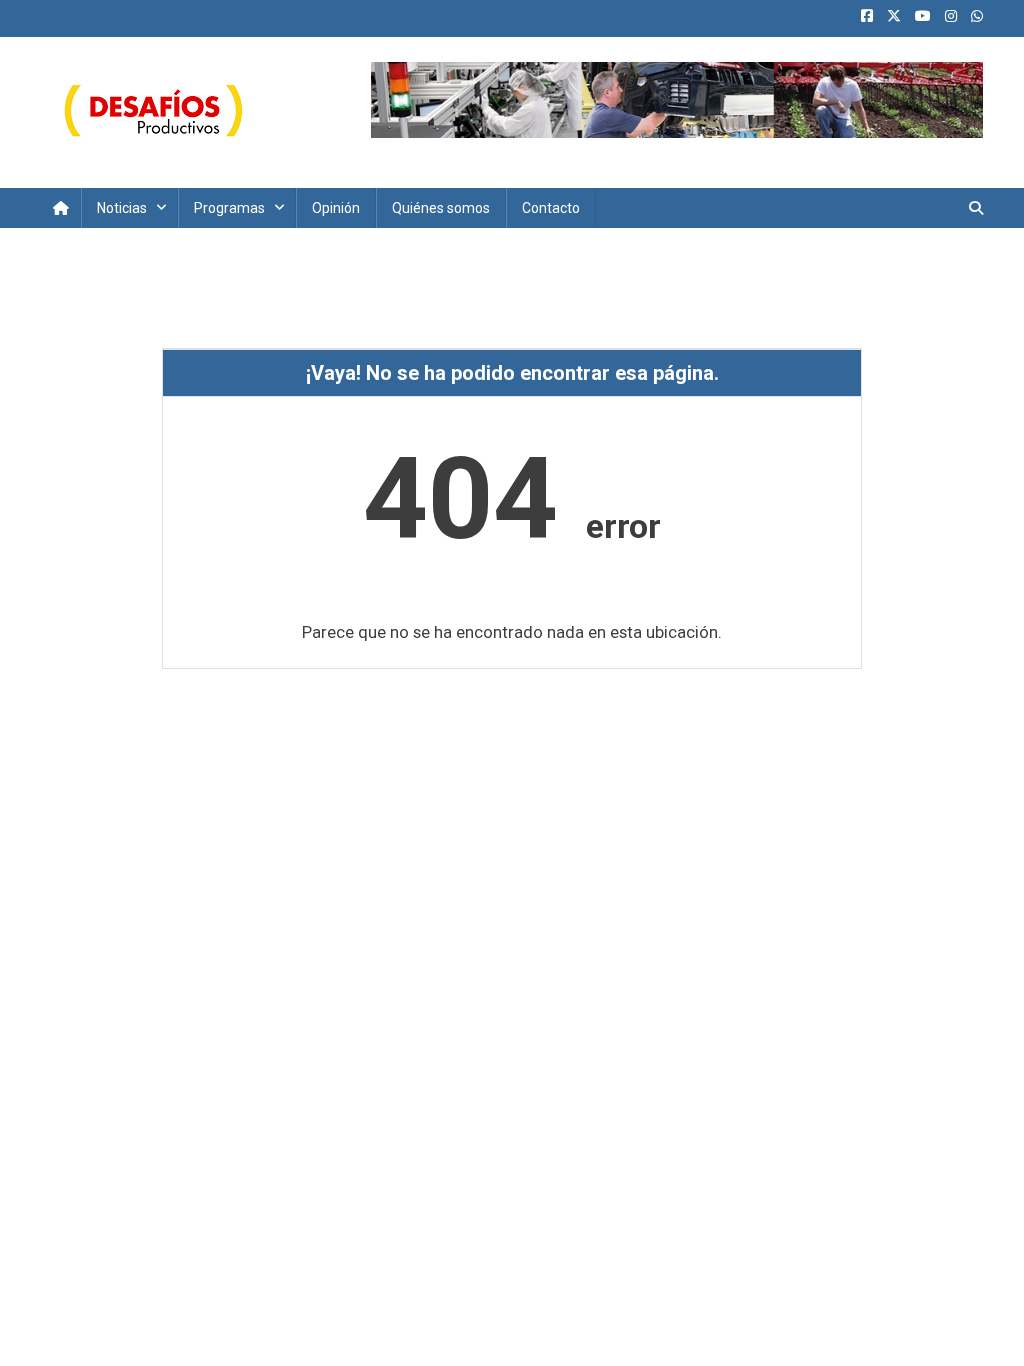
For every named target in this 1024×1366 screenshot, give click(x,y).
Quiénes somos (441, 208)
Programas (229, 208)
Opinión (336, 208)
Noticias (122, 208)
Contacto (551, 208)
